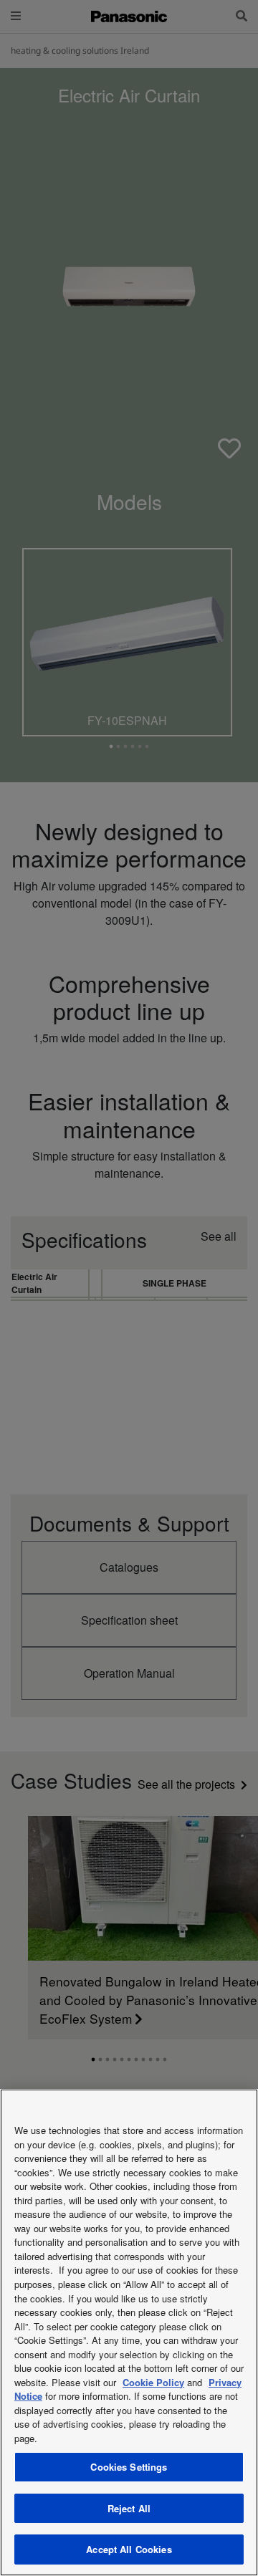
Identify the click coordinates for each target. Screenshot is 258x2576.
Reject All (129, 2508)
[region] (129, 2332)
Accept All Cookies (129, 2549)
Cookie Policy (153, 2382)
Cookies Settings (129, 2467)
